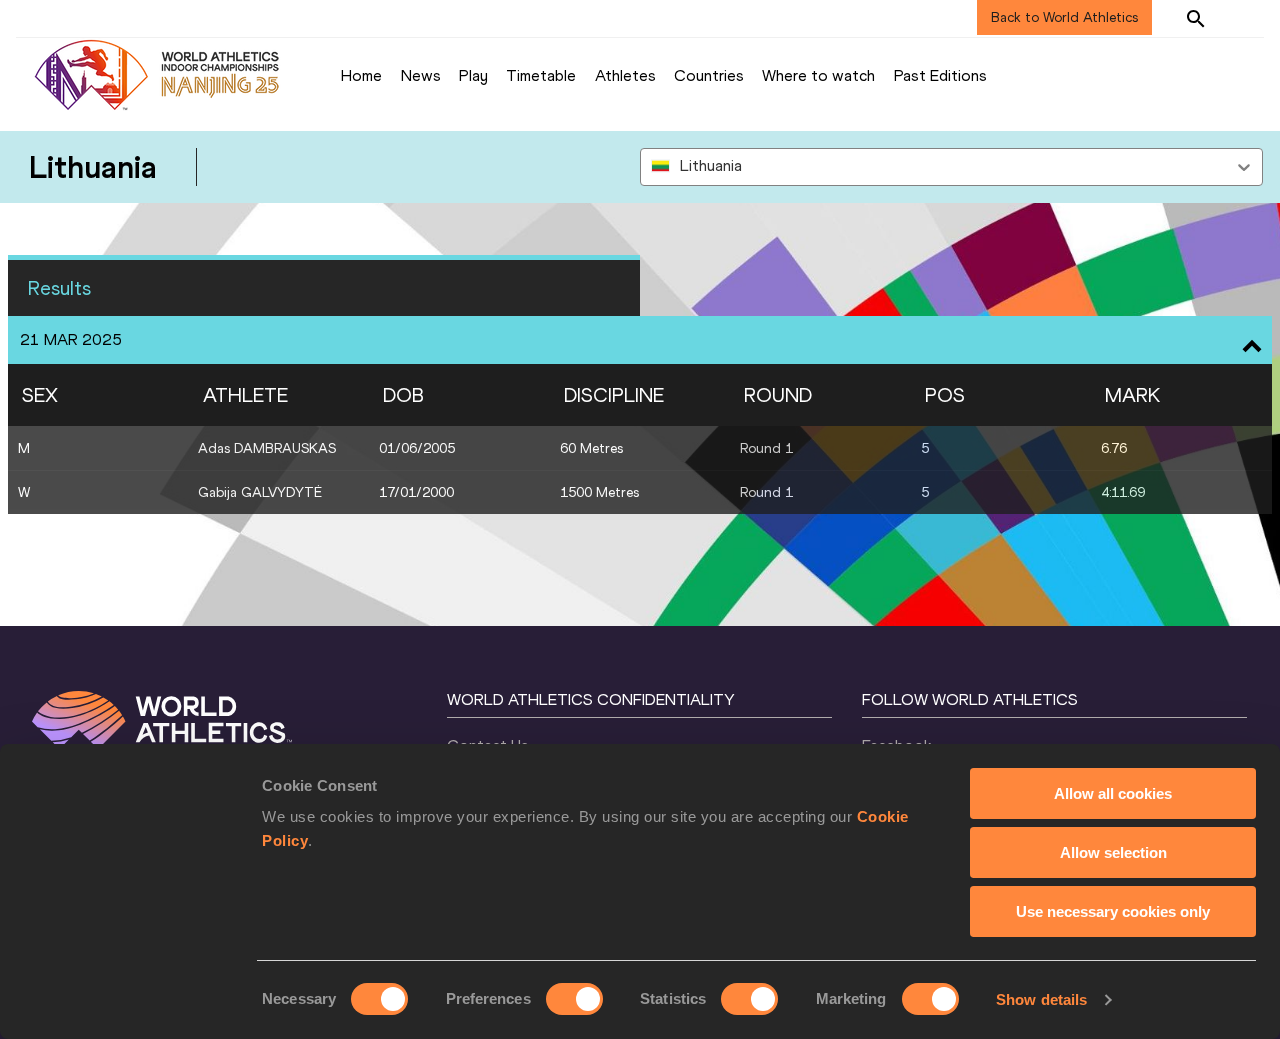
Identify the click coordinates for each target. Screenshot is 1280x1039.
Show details (1041, 999)
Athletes (625, 75)
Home (361, 75)
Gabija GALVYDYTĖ (260, 492)
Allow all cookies (1113, 793)
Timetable (541, 75)
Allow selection (1113, 852)
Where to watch (818, 75)
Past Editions (940, 75)
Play (473, 75)
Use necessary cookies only (1113, 911)
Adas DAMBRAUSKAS (267, 448)
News (421, 75)
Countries (709, 75)
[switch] (574, 999)
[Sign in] (1246, 18)
